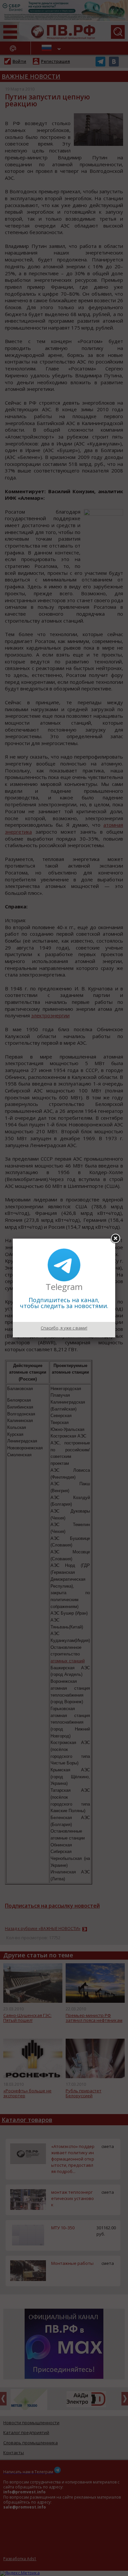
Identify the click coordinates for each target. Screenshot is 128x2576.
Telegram (64, 1287)
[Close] (115, 1239)
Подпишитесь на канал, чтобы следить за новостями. (64, 1303)
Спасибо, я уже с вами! (64, 1328)
